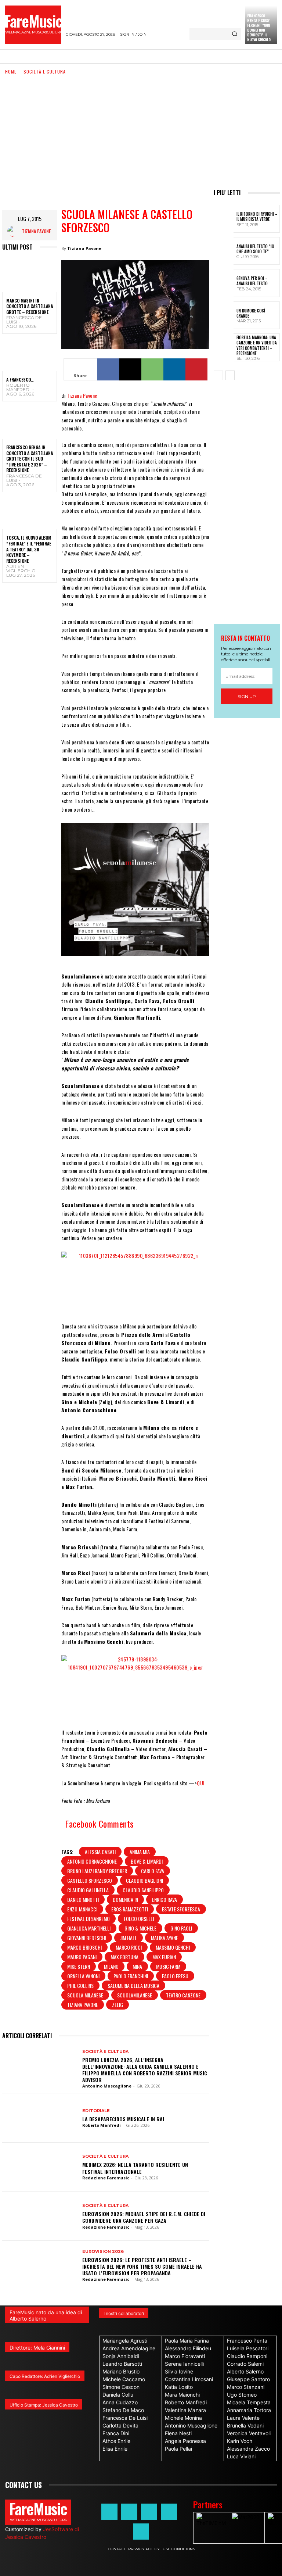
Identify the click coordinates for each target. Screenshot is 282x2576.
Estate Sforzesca (181, 1909)
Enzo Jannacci (82, 1909)
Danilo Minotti (83, 1899)
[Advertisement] (141, 131)
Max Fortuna (124, 1957)
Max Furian (164, 1957)
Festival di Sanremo (88, 1919)
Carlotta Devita (120, 2425)
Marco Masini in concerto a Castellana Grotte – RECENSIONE (30, 306)
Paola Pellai (178, 2449)
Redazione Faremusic (106, 2178)
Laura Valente (243, 2418)
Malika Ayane (164, 1938)
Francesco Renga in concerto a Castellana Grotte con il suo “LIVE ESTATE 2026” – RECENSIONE (30, 459)
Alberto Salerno (245, 2371)
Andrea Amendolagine (129, 2348)
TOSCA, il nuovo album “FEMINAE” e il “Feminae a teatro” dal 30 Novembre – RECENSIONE (29, 549)
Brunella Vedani (245, 2425)
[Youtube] (141, 2532)
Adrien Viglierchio (21, 568)
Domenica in (125, 1899)
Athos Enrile (116, 2441)
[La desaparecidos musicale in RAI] (39, 2118)
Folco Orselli (139, 1919)
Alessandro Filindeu (188, 2348)
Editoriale (96, 2111)
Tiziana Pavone (36, 231)
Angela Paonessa (185, 2441)
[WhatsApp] (152, 369)
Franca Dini (116, 2433)
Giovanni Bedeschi (87, 1938)
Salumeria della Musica (133, 1985)
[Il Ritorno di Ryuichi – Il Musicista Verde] (224, 219)
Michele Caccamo (124, 2379)
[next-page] (230, 375)
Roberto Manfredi (18, 387)
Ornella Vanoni (83, 1976)
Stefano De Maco (123, 2410)
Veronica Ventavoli (249, 2433)
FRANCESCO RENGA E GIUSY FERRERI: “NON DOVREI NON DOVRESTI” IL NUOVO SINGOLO (259, 28)
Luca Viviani (241, 2456)
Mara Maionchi (182, 2395)
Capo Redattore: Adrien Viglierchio (45, 2376)
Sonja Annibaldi (121, 2356)
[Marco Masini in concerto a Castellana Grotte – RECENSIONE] (30, 276)
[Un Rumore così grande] (224, 315)
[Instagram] (129, 2512)
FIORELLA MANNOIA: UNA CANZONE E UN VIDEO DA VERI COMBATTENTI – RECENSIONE (257, 345)
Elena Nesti (178, 2433)
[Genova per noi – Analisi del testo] (224, 283)
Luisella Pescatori (248, 2348)
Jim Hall (129, 1938)
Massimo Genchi (173, 1947)
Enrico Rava (164, 1899)
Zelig (117, 2005)
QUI (201, 1783)
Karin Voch (240, 2441)
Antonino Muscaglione (107, 2086)
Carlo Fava (153, 1871)
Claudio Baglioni (144, 1880)
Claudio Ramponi (247, 2356)
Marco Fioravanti (185, 2356)
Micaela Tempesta (249, 2402)
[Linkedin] (174, 369)
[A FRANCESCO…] (30, 355)
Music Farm (168, 1966)
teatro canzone (183, 1995)
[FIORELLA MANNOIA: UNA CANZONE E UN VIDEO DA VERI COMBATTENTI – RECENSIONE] (224, 347)
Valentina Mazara (185, 2410)
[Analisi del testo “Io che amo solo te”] (224, 251)
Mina (137, 1966)
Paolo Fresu (175, 1976)
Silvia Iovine (179, 2371)
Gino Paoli (181, 1928)
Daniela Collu (118, 2395)
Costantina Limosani (189, 2379)
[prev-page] (218, 375)
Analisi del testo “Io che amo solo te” (255, 249)
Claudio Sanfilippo (143, 1890)
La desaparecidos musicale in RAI (123, 2119)
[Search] (234, 34)
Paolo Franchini (131, 1976)
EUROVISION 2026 (103, 2252)
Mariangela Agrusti (125, 2341)
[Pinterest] (196, 369)
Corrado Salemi (245, 2364)
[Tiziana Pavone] (15, 231)
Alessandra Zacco (248, 2449)
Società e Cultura (45, 71)
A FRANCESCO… (20, 380)
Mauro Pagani (82, 1957)
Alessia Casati (100, 1852)
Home (11, 71)
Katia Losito (179, 2387)
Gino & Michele (140, 1928)
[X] (130, 369)
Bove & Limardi (147, 1861)
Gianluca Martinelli (89, 1928)
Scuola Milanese (85, 1995)
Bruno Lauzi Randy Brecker (97, 1871)
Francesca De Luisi (24, 320)
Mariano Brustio (121, 2371)
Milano (111, 1966)
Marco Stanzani (246, 2387)
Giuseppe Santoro (248, 2379)
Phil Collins (80, 1985)
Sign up (247, 696)
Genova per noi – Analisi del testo (252, 281)
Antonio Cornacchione (92, 1861)
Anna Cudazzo (120, 2402)
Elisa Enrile (115, 2449)
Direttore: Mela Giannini (37, 2348)
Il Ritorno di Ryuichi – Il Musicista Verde (257, 217)
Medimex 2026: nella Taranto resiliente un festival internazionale (135, 2168)
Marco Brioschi (84, 1947)
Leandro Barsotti (122, 2364)
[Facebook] (108, 369)
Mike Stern (79, 1966)
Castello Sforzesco (90, 1880)
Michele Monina (183, 2418)
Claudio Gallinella (88, 1890)
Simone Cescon (121, 2387)
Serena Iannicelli (184, 2364)
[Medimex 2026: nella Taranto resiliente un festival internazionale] (39, 2167)
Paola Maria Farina (187, 2341)
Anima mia (140, 1852)
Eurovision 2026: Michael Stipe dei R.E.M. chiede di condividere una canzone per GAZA (144, 2217)
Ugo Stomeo (242, 2395)
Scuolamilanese (135, 1995)
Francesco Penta (247, 2341)
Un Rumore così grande (251, 313)
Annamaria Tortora (249, 2410)
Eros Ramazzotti (130, 1909)
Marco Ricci (129, 1947)
